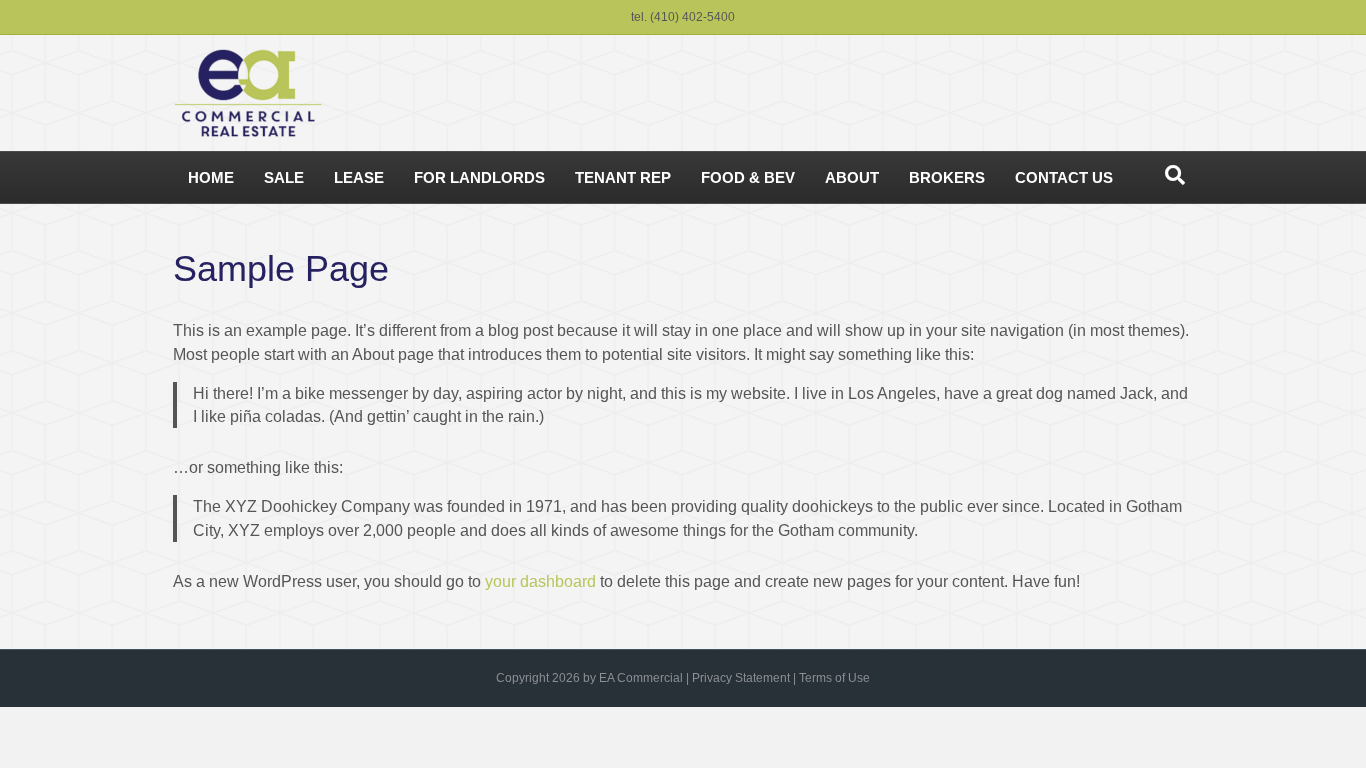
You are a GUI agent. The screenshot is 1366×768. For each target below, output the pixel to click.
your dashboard (540, 581)
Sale (284, 177)
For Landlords (479, 177)
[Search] (1175, 175)
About (852, 177)
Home (211, 177)
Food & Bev (748, 177)
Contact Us (1064, 177)
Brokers (947, 177)
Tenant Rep (623, 177)
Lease (359, 177)
